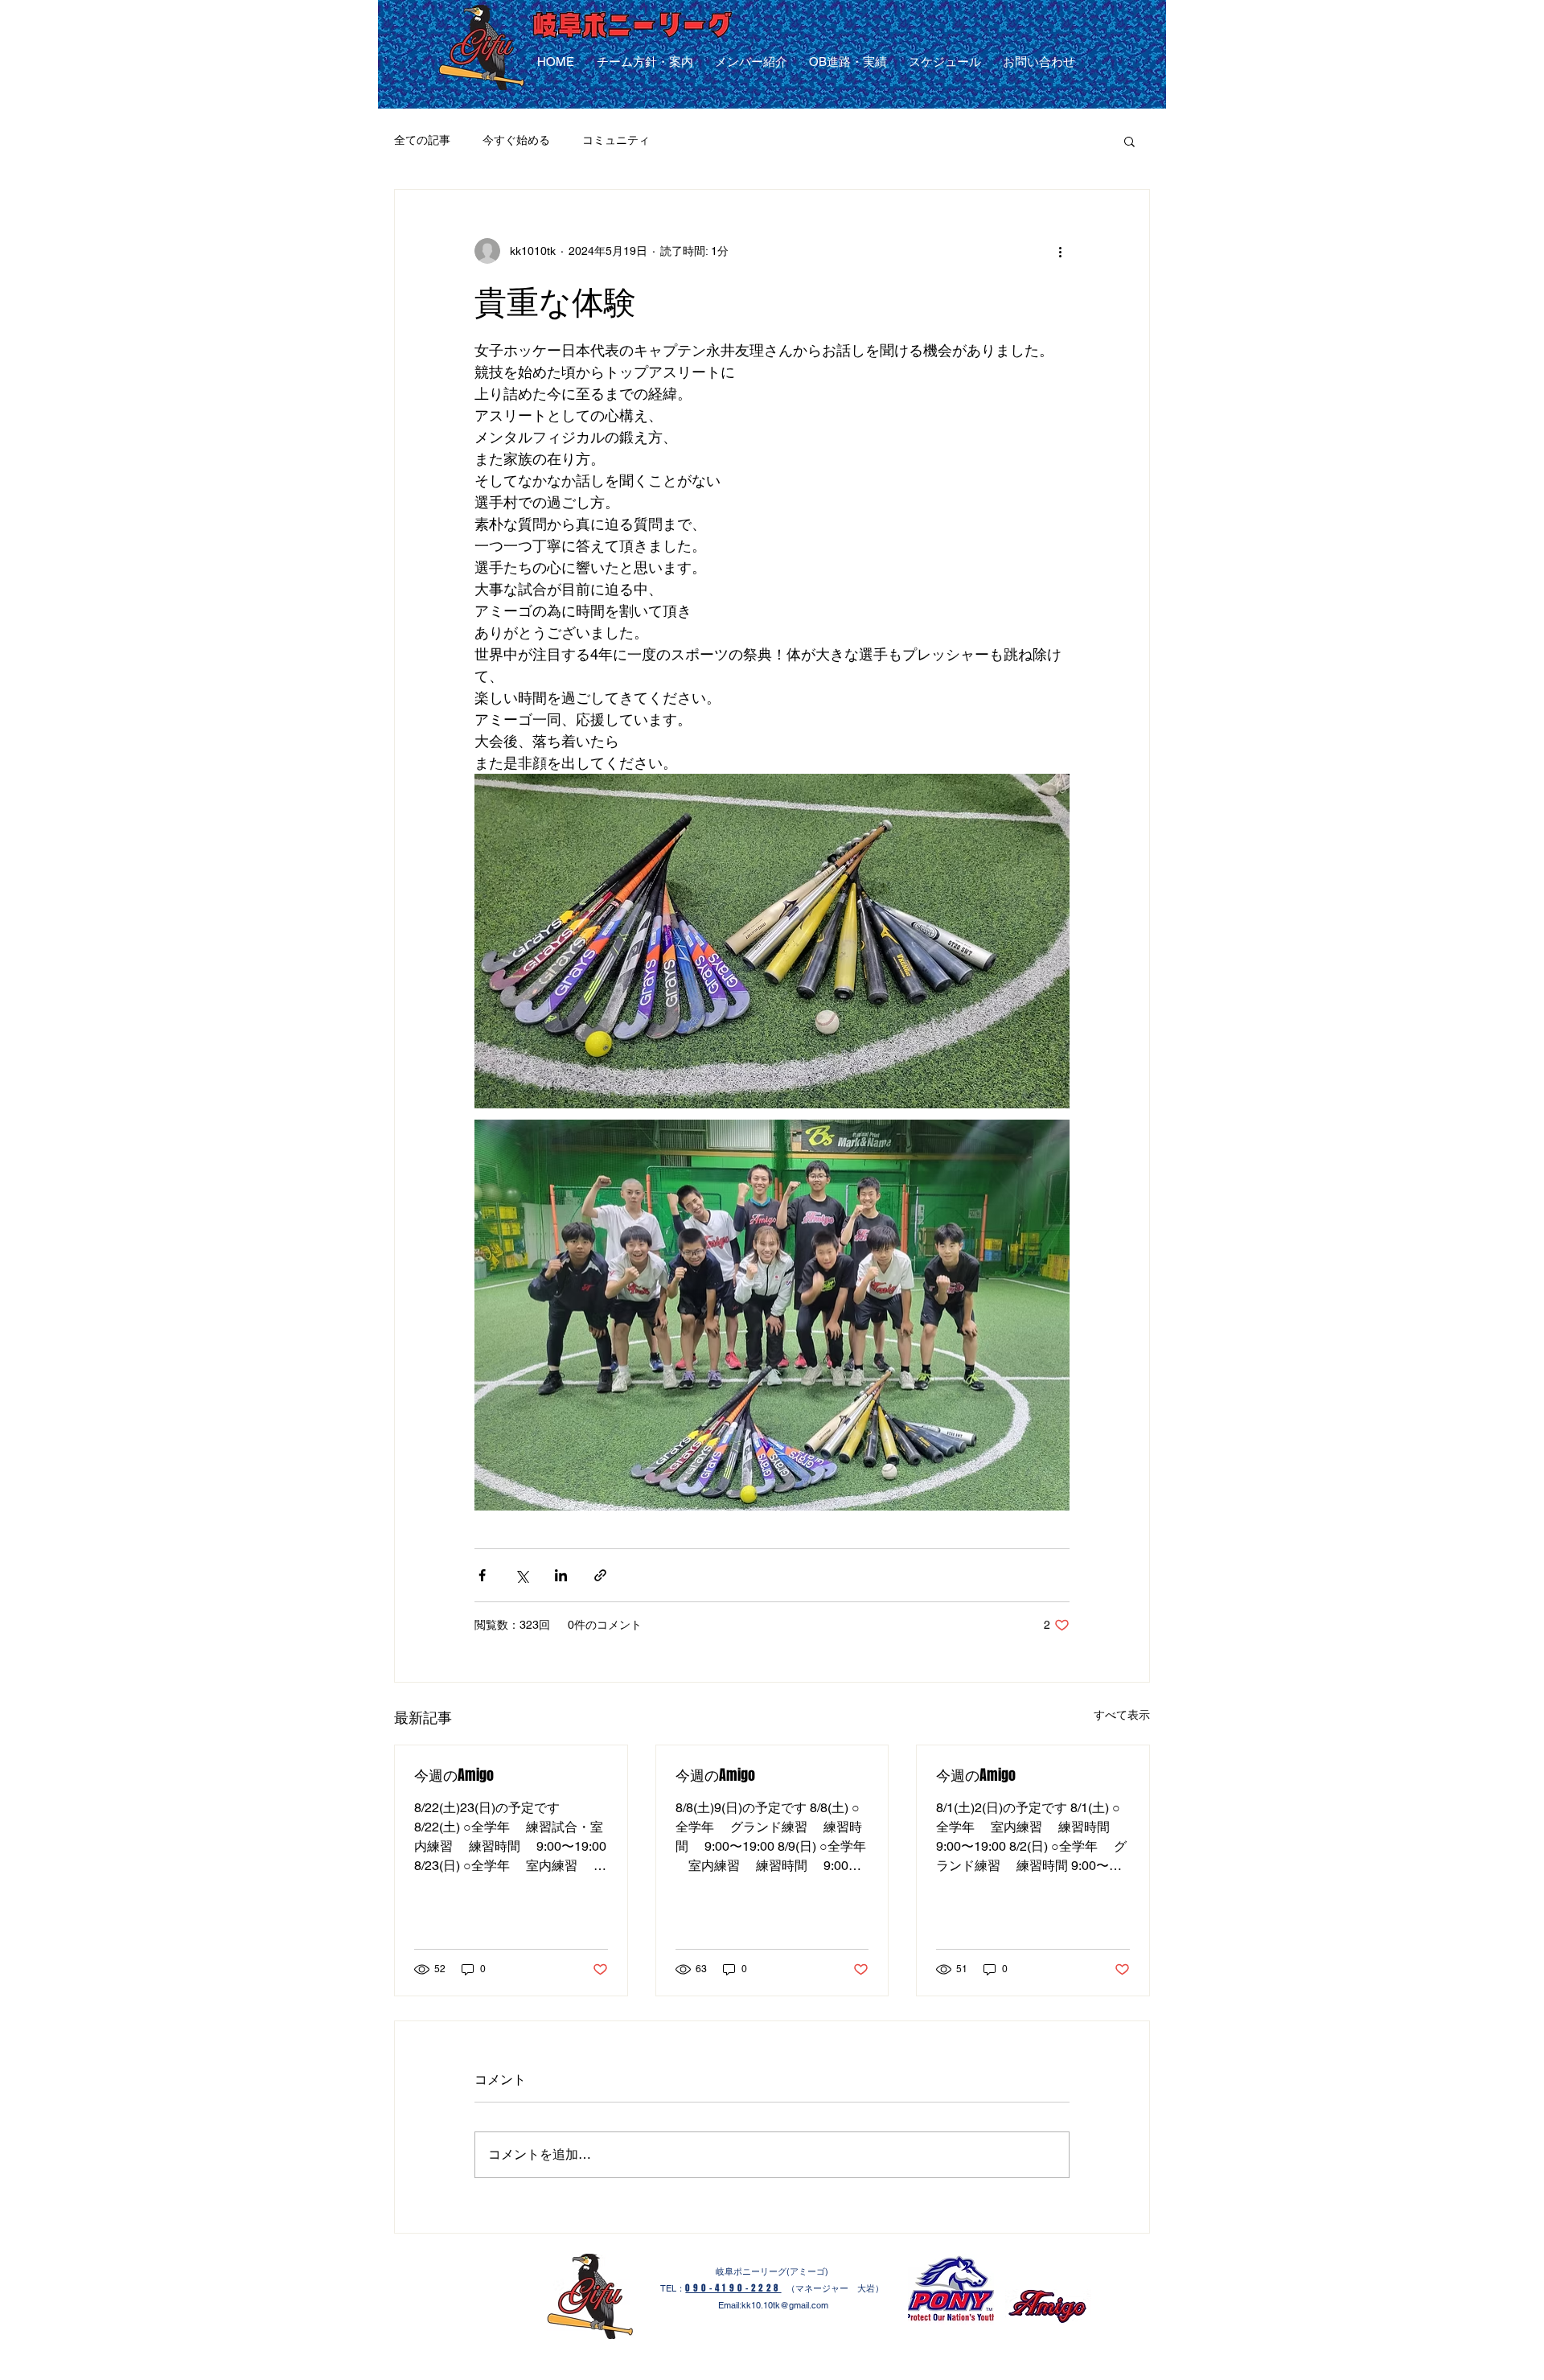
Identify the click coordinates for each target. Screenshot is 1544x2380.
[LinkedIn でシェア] (561, 1575)
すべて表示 (1122, 1715)
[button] (1129, 141)
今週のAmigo (454, 1775)
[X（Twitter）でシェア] (522, 1575)
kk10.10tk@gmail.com (785, 2305)
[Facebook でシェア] (482, 1575)
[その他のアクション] (1060, 251)
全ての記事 (422, 140)
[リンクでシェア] (600, 1575)
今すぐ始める (516, 140)
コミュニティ (616, 140)
